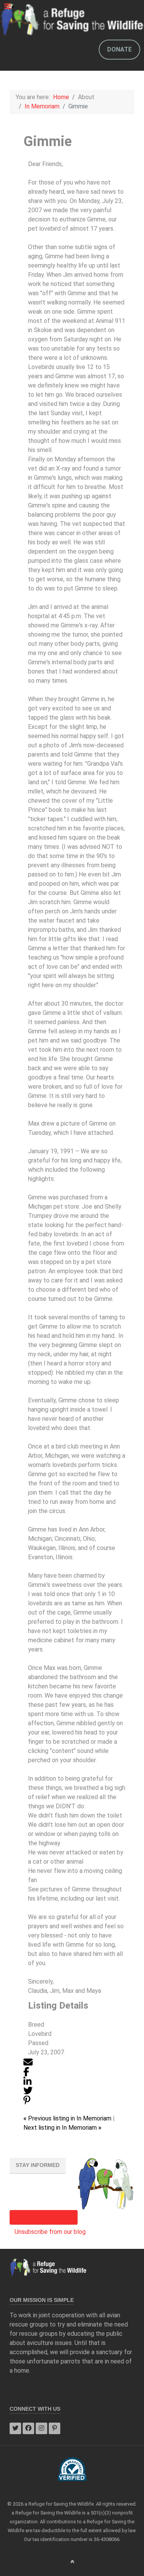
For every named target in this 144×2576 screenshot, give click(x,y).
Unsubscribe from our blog (50, 2232)
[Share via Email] (28, 2061)
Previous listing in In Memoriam (68, 2118)
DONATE (119, 49)
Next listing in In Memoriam (62, 2128)
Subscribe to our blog (44, 2217)
